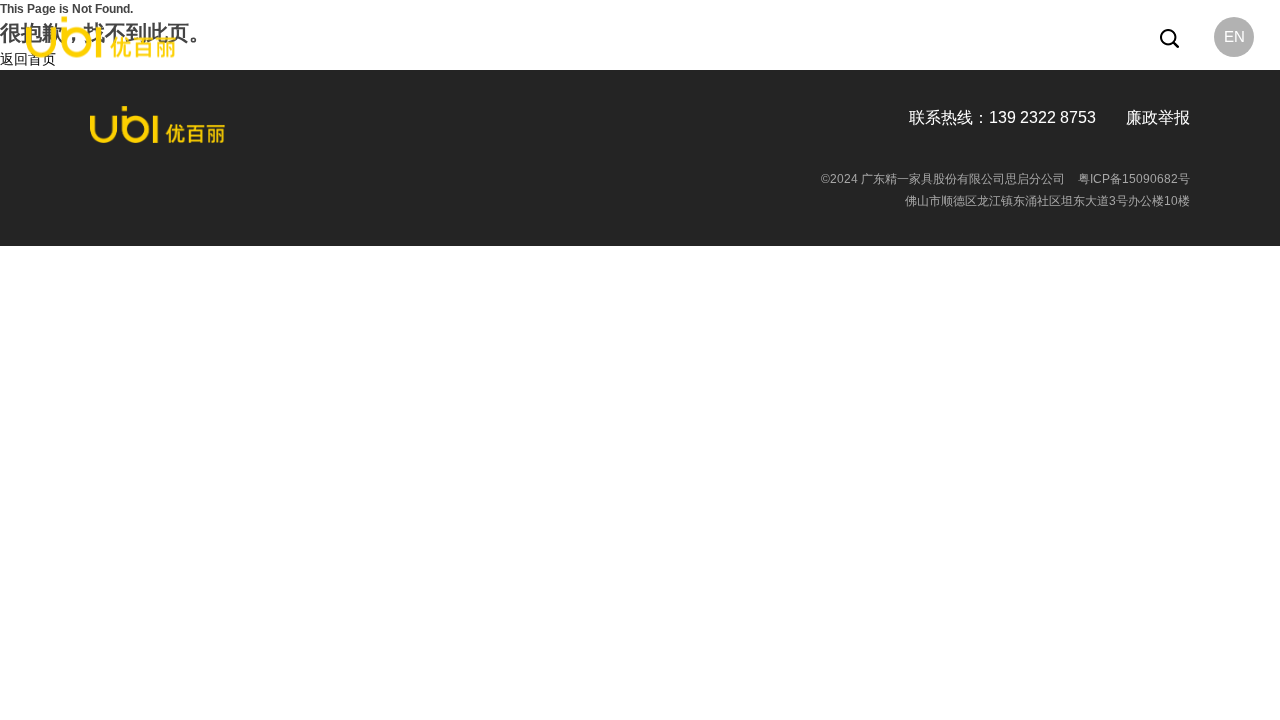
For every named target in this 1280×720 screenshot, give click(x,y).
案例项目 (705, 37)
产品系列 (561, 37)
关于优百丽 (482, 37)
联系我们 (850, 37)
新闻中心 (633, 37)
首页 (416, 37)
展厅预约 (777, 37)
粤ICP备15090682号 (1134, 179)
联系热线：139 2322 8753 (1002, 117)
